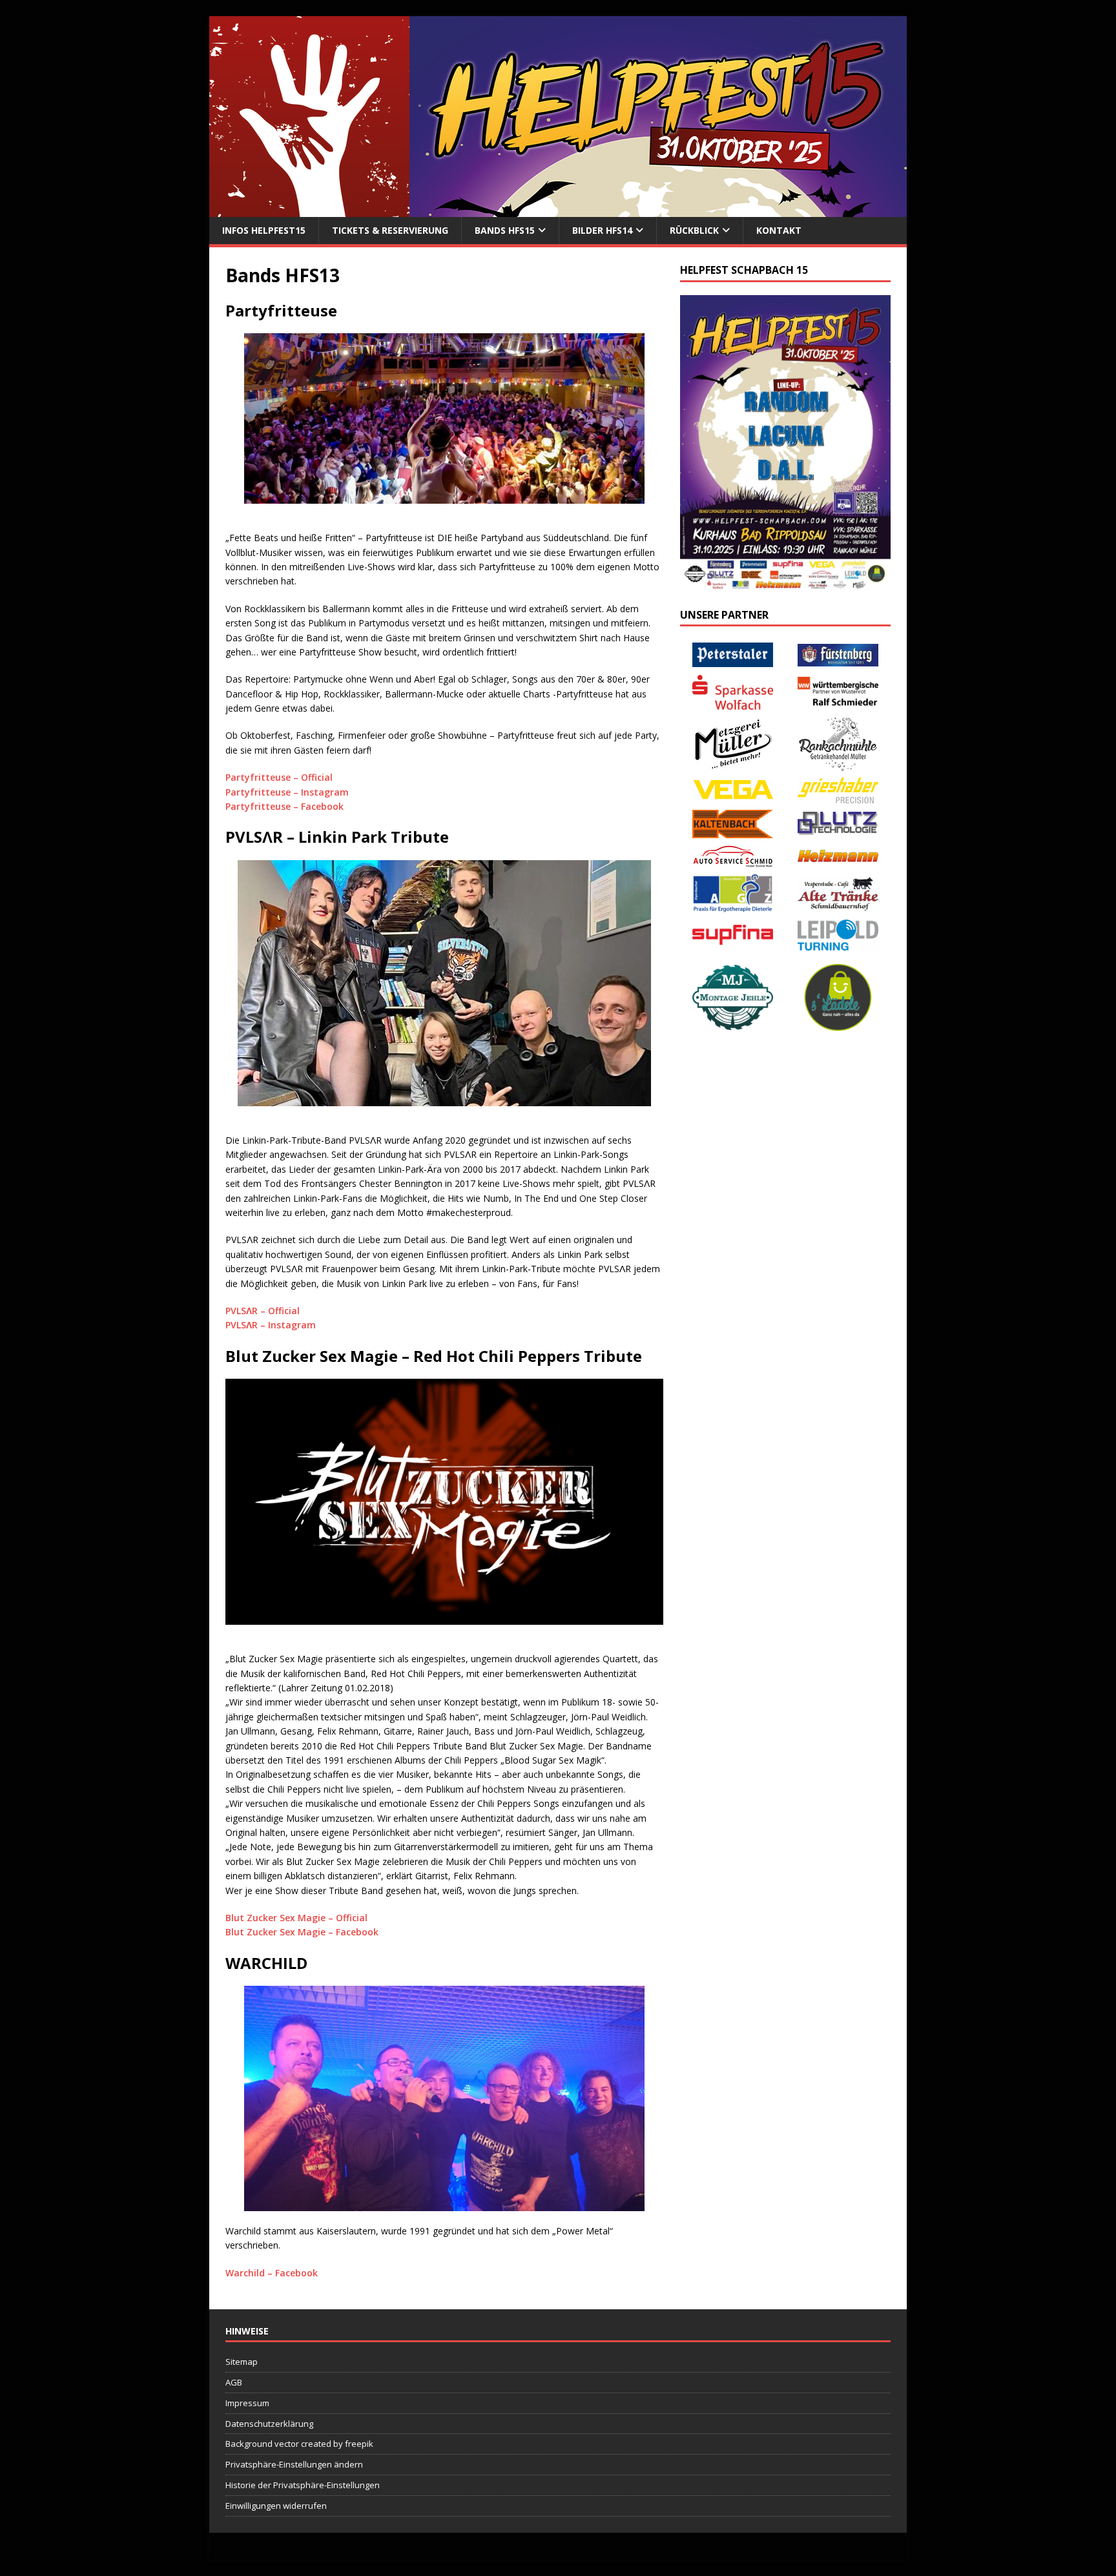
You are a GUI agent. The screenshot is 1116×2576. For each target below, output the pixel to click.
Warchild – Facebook (272, 2273)
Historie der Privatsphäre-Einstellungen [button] (303, 2485)
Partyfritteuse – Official (279, 777)
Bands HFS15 (505, 230)
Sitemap (242, 2362)
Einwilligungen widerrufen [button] (276, 2506)
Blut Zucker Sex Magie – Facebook (302, 1932)
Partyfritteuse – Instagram (287, 792)
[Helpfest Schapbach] (558, 210)
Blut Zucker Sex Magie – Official (296, 1918)
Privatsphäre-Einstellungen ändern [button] (294, 2464)
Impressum (247, 2403)
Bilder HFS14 (602, 230)
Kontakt (779, 230)
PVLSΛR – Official (263, 1311)
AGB (234, 2382)
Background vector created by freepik (299, 2444)
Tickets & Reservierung (390, 230)
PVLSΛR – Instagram (271, 1325)
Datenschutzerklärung (269, 2424)
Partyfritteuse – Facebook (284, 806)
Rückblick (694, 230)
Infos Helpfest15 (264, 230)
